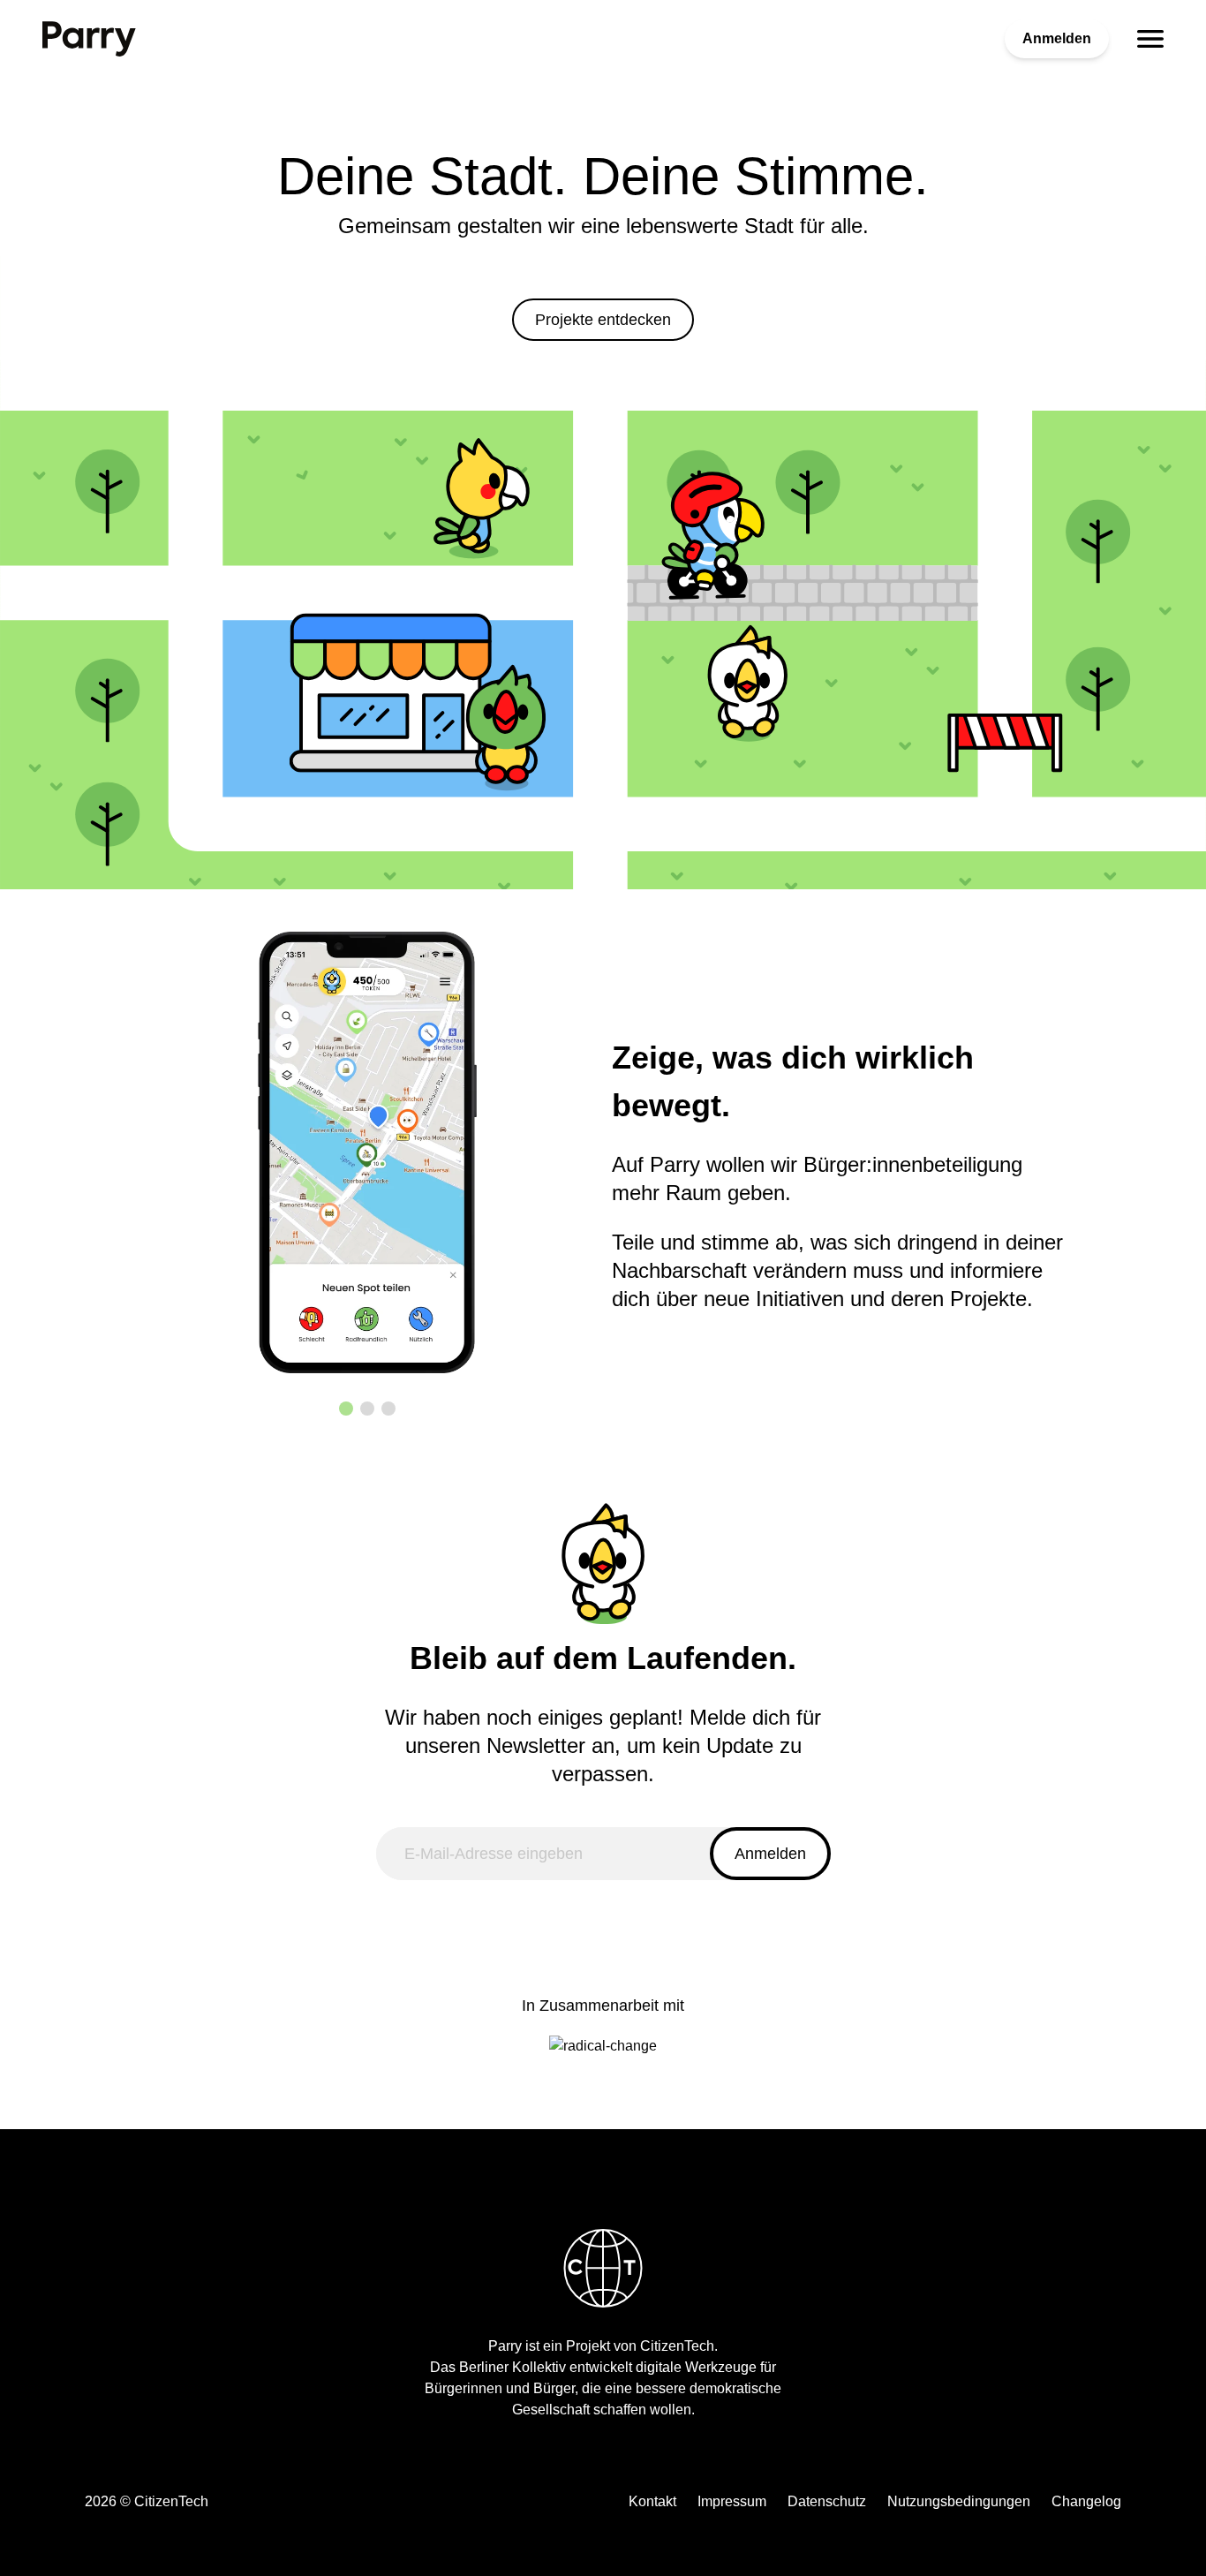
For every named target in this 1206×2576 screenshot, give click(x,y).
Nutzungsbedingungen (959, 2501)
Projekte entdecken (603, 320)
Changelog (1086, 2501)
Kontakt (652, 2501)
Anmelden (1057, 38)
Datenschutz (827, 2501)
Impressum (732, 2501)
